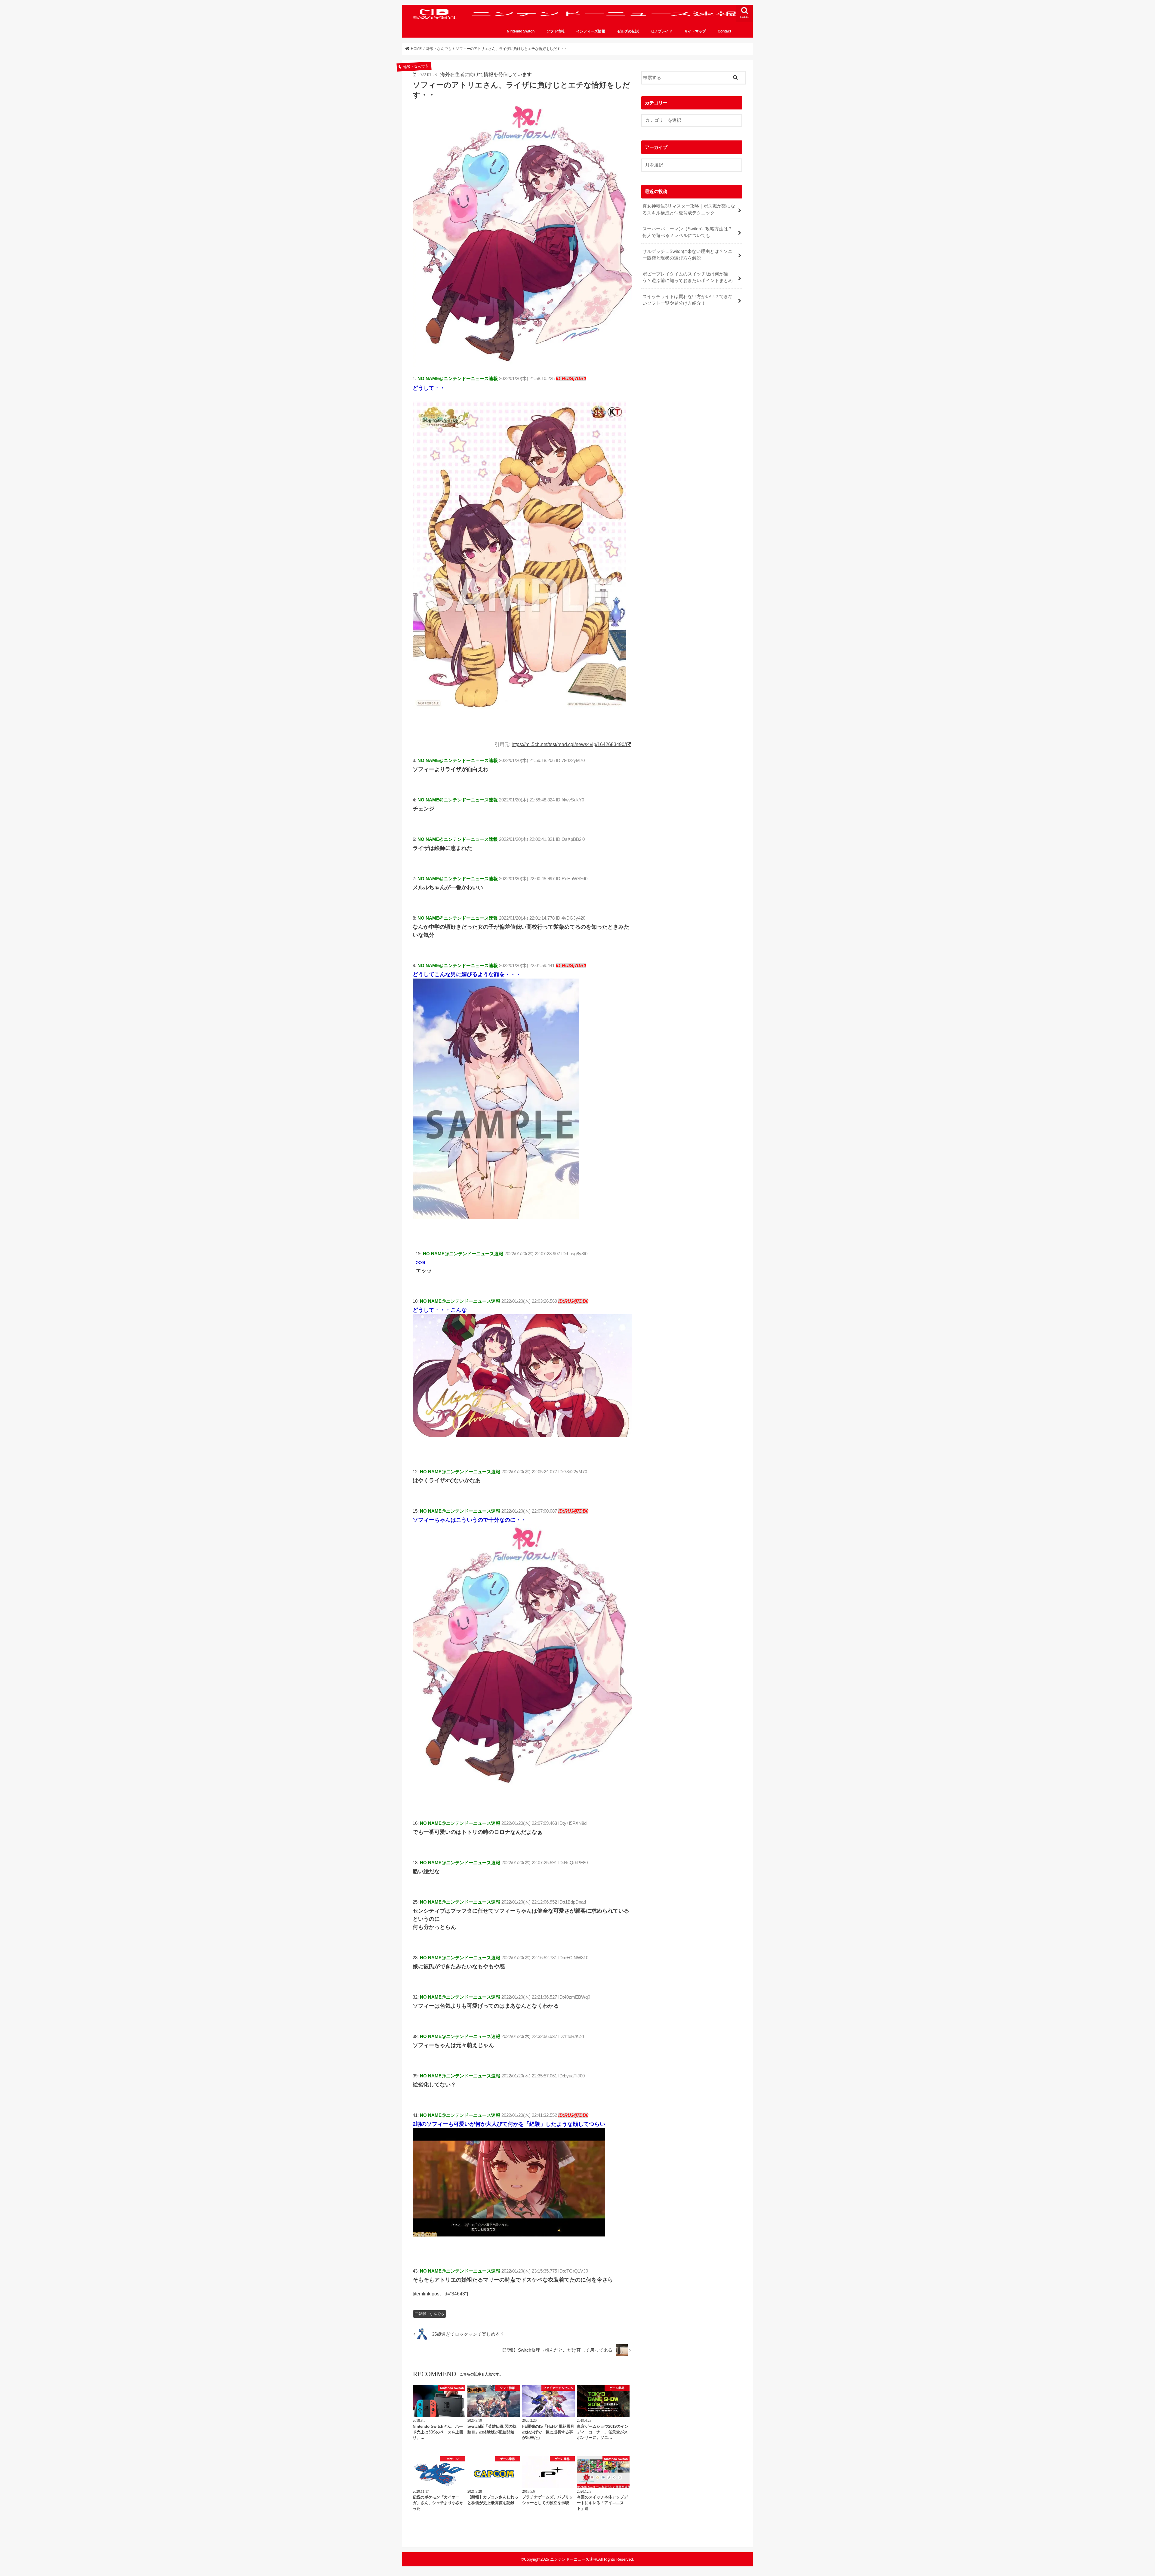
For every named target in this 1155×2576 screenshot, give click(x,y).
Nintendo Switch (521, 31)
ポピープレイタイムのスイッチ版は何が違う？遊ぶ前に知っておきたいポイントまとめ (688, 277)
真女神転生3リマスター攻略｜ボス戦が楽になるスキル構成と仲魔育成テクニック (689, 209)
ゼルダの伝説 (628, 31)
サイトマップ (695, 31)
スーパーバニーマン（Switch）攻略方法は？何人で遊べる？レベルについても (687, 232)
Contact (724, 31)
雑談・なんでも (432, 2314)
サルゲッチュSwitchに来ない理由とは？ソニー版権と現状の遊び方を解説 (687, 255)
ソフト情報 (556, 31)
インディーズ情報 (591, 31)
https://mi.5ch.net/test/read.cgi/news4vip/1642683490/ (569, 744)
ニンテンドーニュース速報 (574, 2559)
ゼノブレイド (661, 31)
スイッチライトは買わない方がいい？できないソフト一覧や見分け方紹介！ (688, 300)
